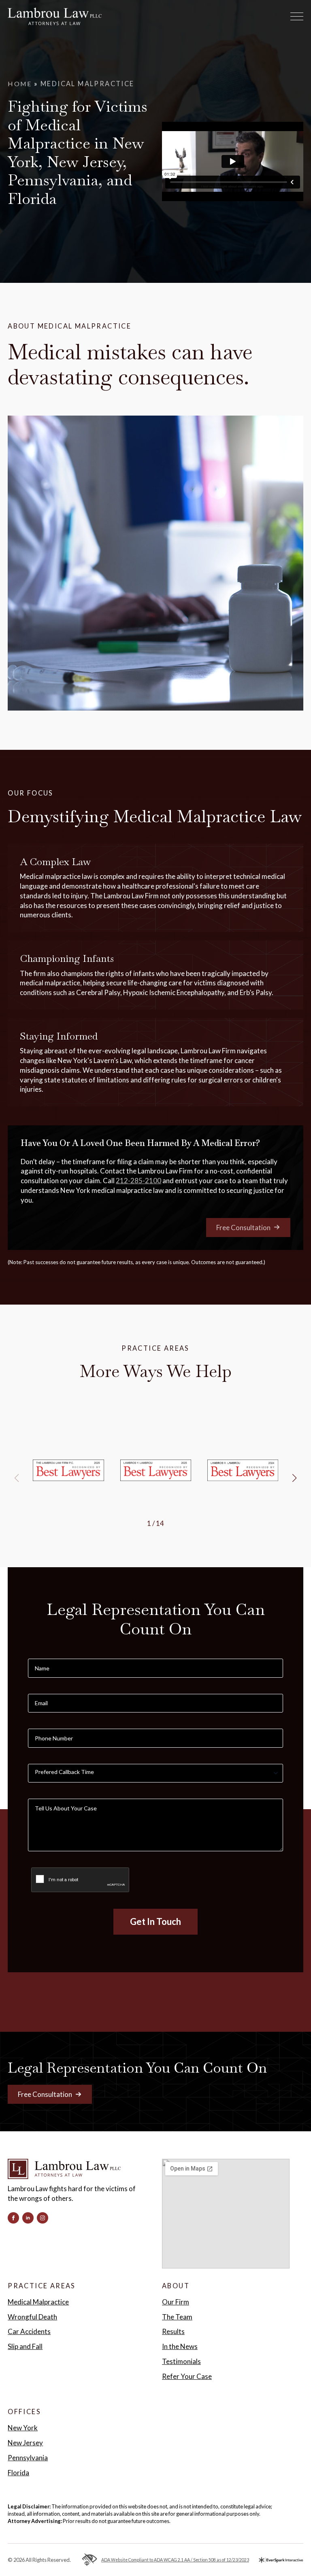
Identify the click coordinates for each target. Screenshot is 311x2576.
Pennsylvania (28, 2458)
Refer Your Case (187, 2376)
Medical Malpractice (38, 2302)
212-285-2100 (138, 1181)
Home (20, 84)
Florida (18, 2473)
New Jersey (25, 2443)
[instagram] (43, 2218)
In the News (180, 2346)
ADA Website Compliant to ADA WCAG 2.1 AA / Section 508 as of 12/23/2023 (175, 2560)
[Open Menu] (297, 17)
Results (173, 2331)
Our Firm (176, 2302)
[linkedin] (28, 2218)
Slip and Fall (25, 2346)
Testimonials (181, 2361)
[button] (294, 1478)
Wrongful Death (32, 2317)
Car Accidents (29, 2331)
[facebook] (13, 2218)
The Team (177, 2317)
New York (23, 2428)
